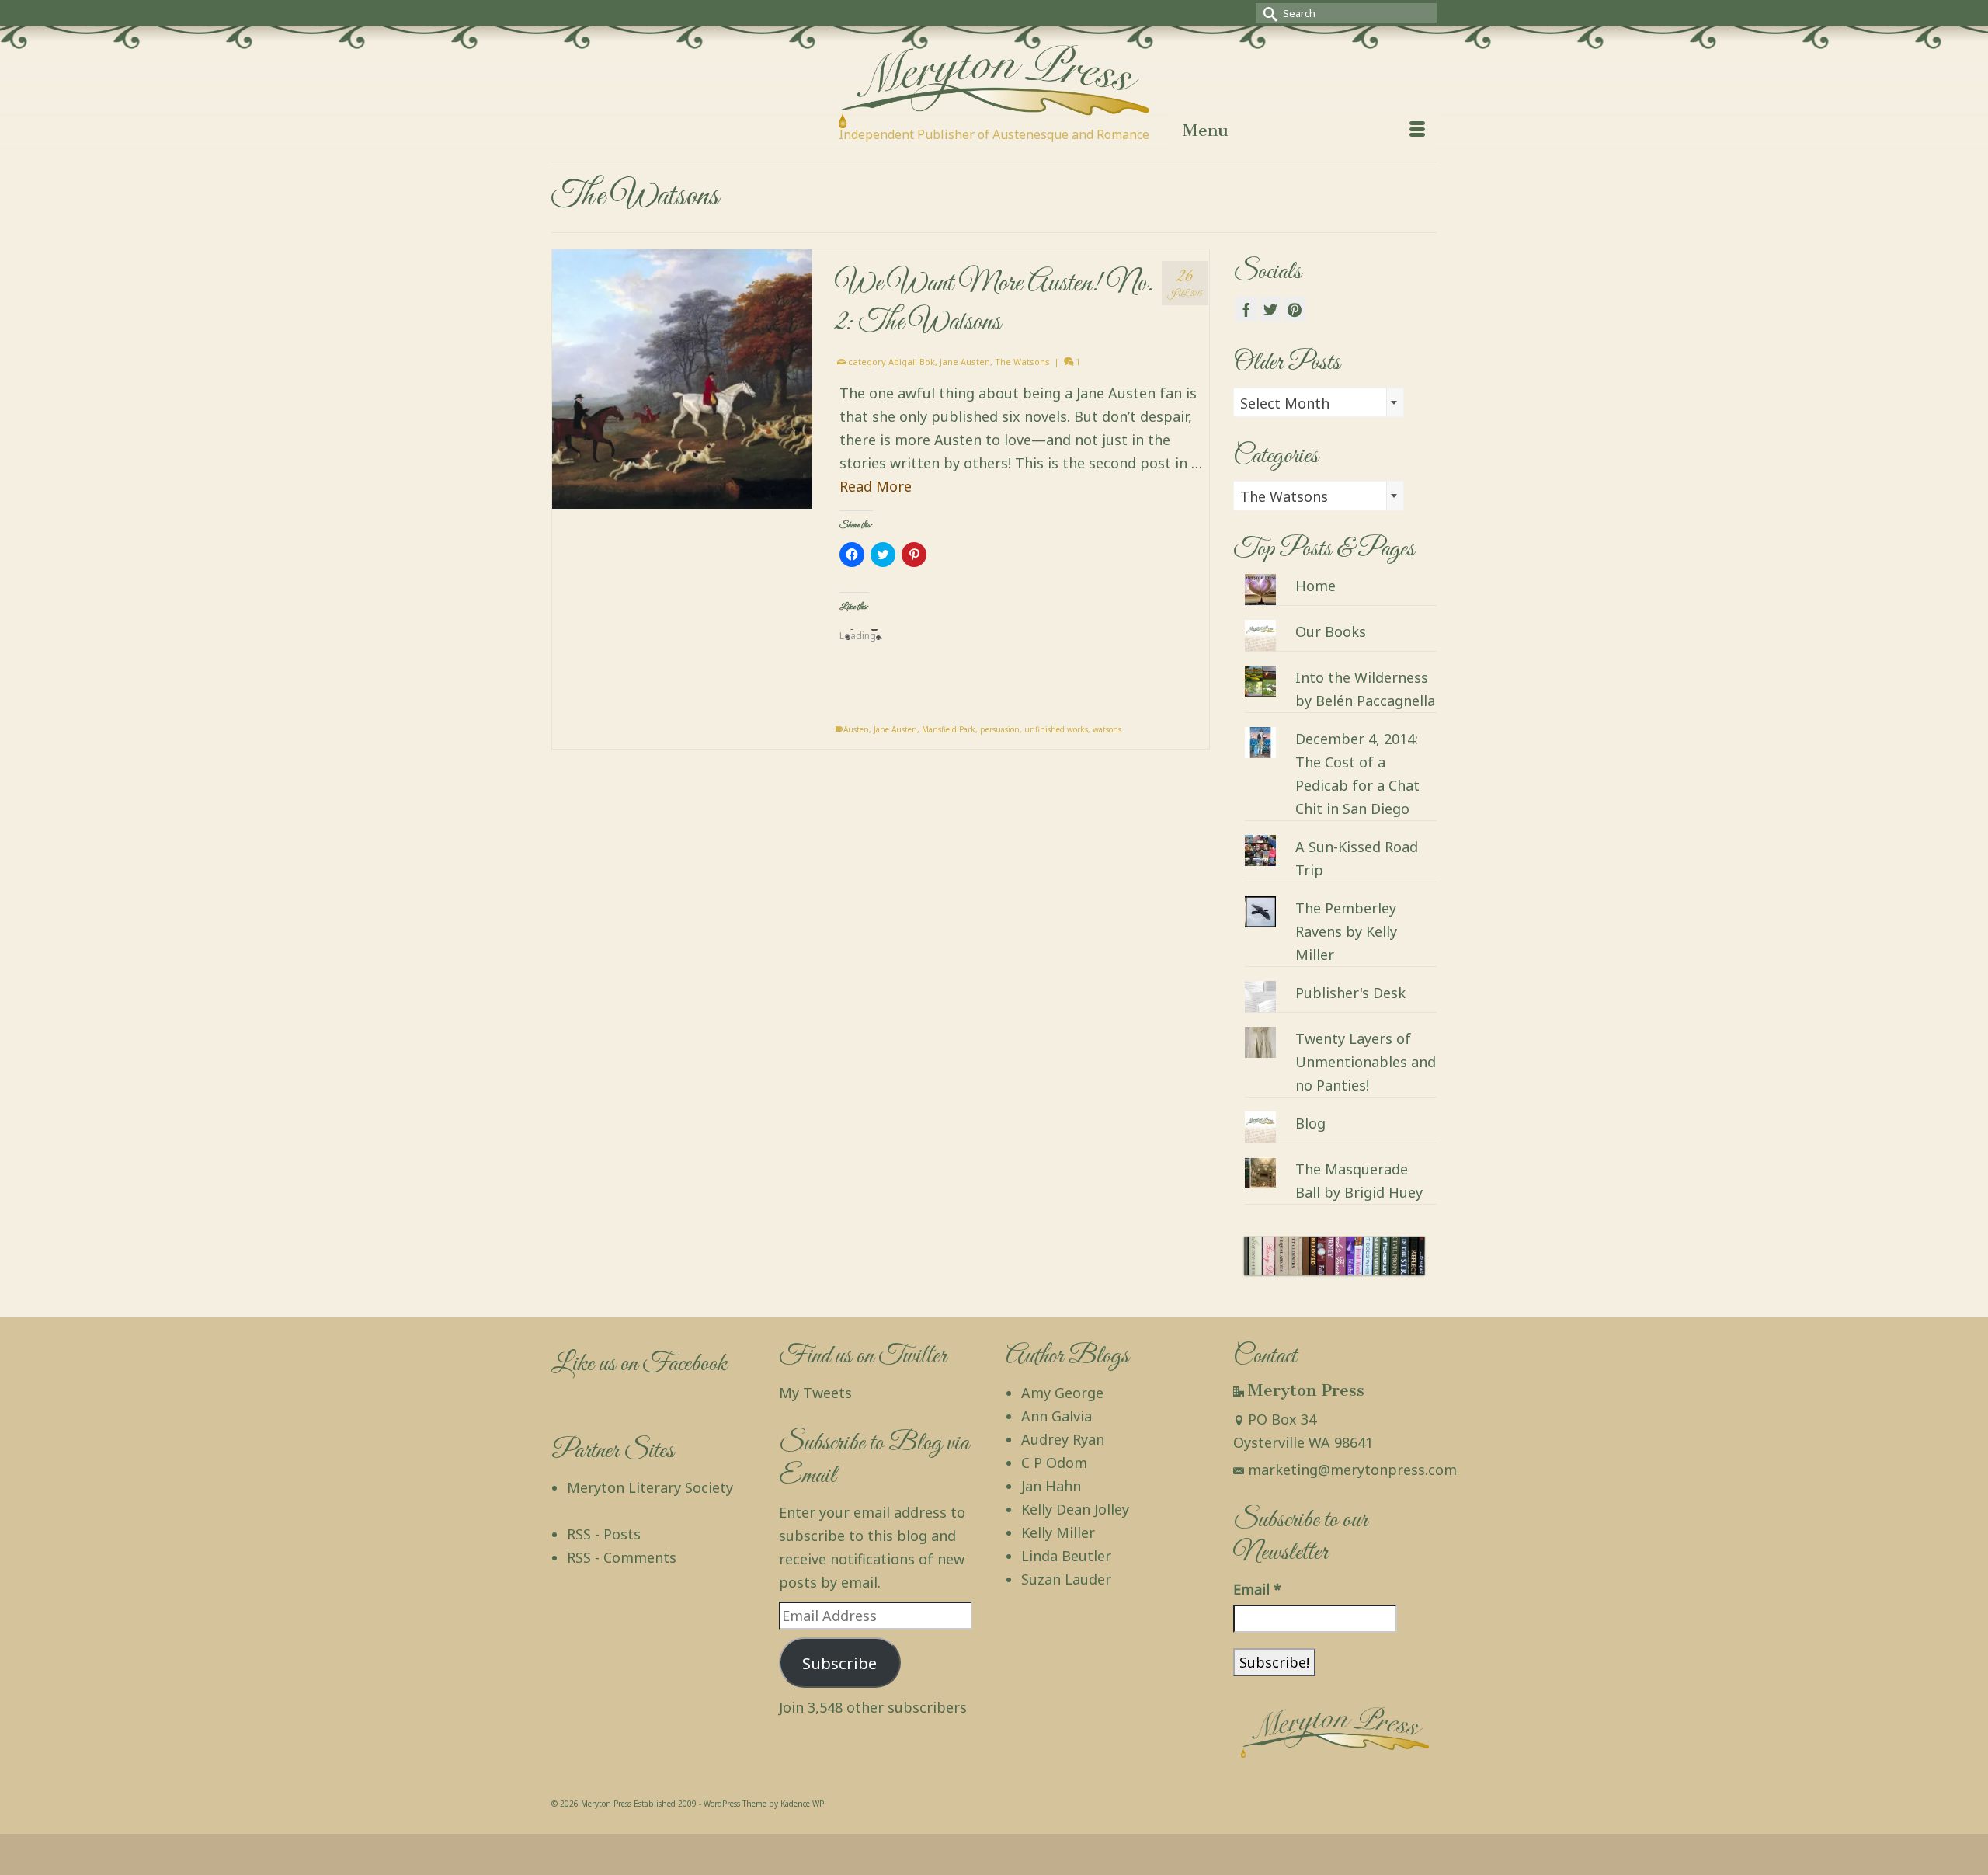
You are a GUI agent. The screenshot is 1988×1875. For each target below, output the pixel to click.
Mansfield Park (949, 729)
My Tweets (815, 1393)
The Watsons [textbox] (1284, 496)
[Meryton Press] (994, 87)
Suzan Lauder (1066, 1579)
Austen (856, 729)
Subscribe (839, 1663)
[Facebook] (1246, 309)
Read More (876, 486)
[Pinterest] (1295, 309)
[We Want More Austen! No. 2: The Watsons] (682, 379)
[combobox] (1319, 402)
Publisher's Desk (1350, 993)
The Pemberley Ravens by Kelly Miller (1346, 931)
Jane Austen (965, 362)
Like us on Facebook (639, 1364)
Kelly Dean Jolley (1075, 1509)
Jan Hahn (1051, 1486)
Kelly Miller (1058, 1532)
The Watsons (1022, 362)
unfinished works (1056, 729)
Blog (1310, 1123)
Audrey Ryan (1063, 1439)
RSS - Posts (604, 1534)
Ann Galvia (1057, 1416)
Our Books (1331, 631)
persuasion (1000, 729)
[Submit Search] (1267, 13)
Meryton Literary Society (650, 1487)
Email (1257, 1589)
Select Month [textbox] (1285, 403)
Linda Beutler (1066, 1556)
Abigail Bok (912, 362)
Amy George (1062, 1393)
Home (1315, 586)
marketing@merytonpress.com (1352, 1470)
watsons (1107, 729)
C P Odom (1054, 1463)
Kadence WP (802, 1804)
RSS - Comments (622, 1557)
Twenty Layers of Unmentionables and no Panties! (1366, 1062)
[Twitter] (1270, 309)
